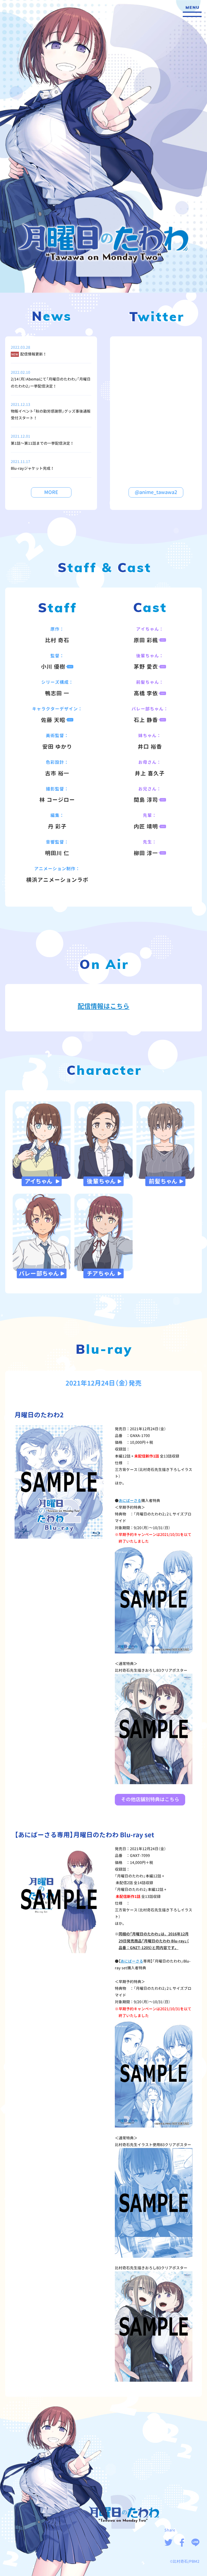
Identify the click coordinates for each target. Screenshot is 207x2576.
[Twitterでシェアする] (168, 2543)
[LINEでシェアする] (195, 2543)
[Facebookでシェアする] (182, 2543)
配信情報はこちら (103, 1006)
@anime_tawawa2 (156, 492)
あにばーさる (130, 1501)
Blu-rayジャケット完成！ (32, 468)
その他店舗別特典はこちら (150, 1799)
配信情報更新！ (33, 354)
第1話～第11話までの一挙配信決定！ (42, 443)
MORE (51, 492)
